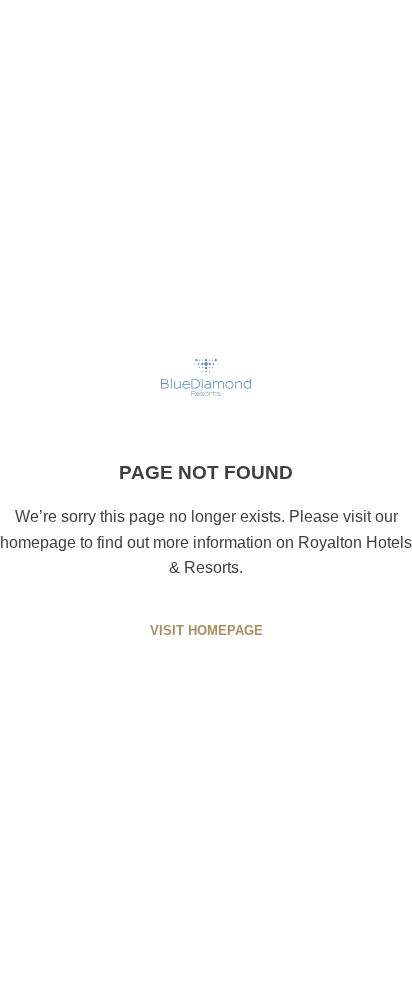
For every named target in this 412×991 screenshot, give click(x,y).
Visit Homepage (206, 630)
